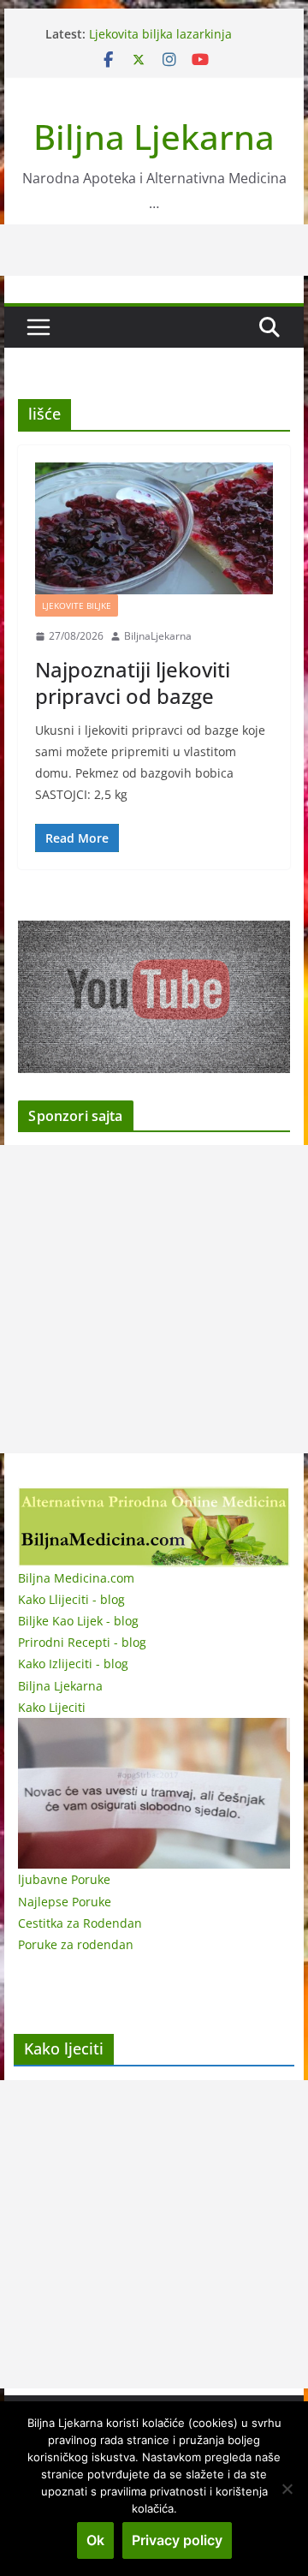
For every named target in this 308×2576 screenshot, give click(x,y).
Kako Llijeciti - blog (71, 1599)
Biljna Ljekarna (154, 137)
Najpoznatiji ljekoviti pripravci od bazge (133, 683)
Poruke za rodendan (76, 1944)
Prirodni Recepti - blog (82, 1642)
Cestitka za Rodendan (80, 1923)
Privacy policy (177, 2540)
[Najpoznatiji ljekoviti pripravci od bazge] (154, 528)
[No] (287, 2489)
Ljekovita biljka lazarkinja (160, 34)
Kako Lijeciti (52, 1707)
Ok (95, 2540)
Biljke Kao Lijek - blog (78, 1621)
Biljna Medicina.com (76, 1578)
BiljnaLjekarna (158, 636)
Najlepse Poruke (65, 1902)
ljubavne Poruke (64, 1879)
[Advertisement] (154, 1299)
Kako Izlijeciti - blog (73, 1664)
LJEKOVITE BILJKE (77, 605)
